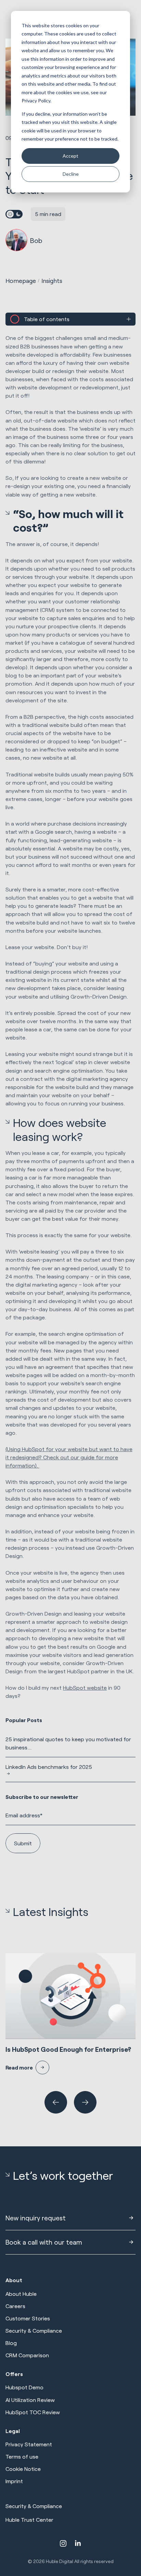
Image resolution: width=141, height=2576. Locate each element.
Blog (11, 2343)
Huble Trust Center (29, 2520)
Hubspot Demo (24, 2387)
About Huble (21, 2294)
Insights (52, 281)
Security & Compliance (34, 2330)
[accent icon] (63, 2543)
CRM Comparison (27, 2355)
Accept (70, 156)
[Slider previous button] (56, 2102)
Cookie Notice (23, 2469)
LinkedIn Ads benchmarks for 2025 (49, 1767)
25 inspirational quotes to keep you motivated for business (68, 1743)
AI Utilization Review (30, 2400)
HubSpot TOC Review (33, 2412)
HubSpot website (85, 1687)
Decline (71, 174)
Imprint (14, 2481)
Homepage (21, 281)
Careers (15, 2306)
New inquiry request (36, 2218)
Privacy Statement (29, 2444)
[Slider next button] (85, 2102)
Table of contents (47, 319)
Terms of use (22, 2456)
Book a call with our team (44, 2242)
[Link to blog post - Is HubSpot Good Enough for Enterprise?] (70, 2014)
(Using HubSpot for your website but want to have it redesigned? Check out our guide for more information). (69, 1457)
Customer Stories (28, 2318)
